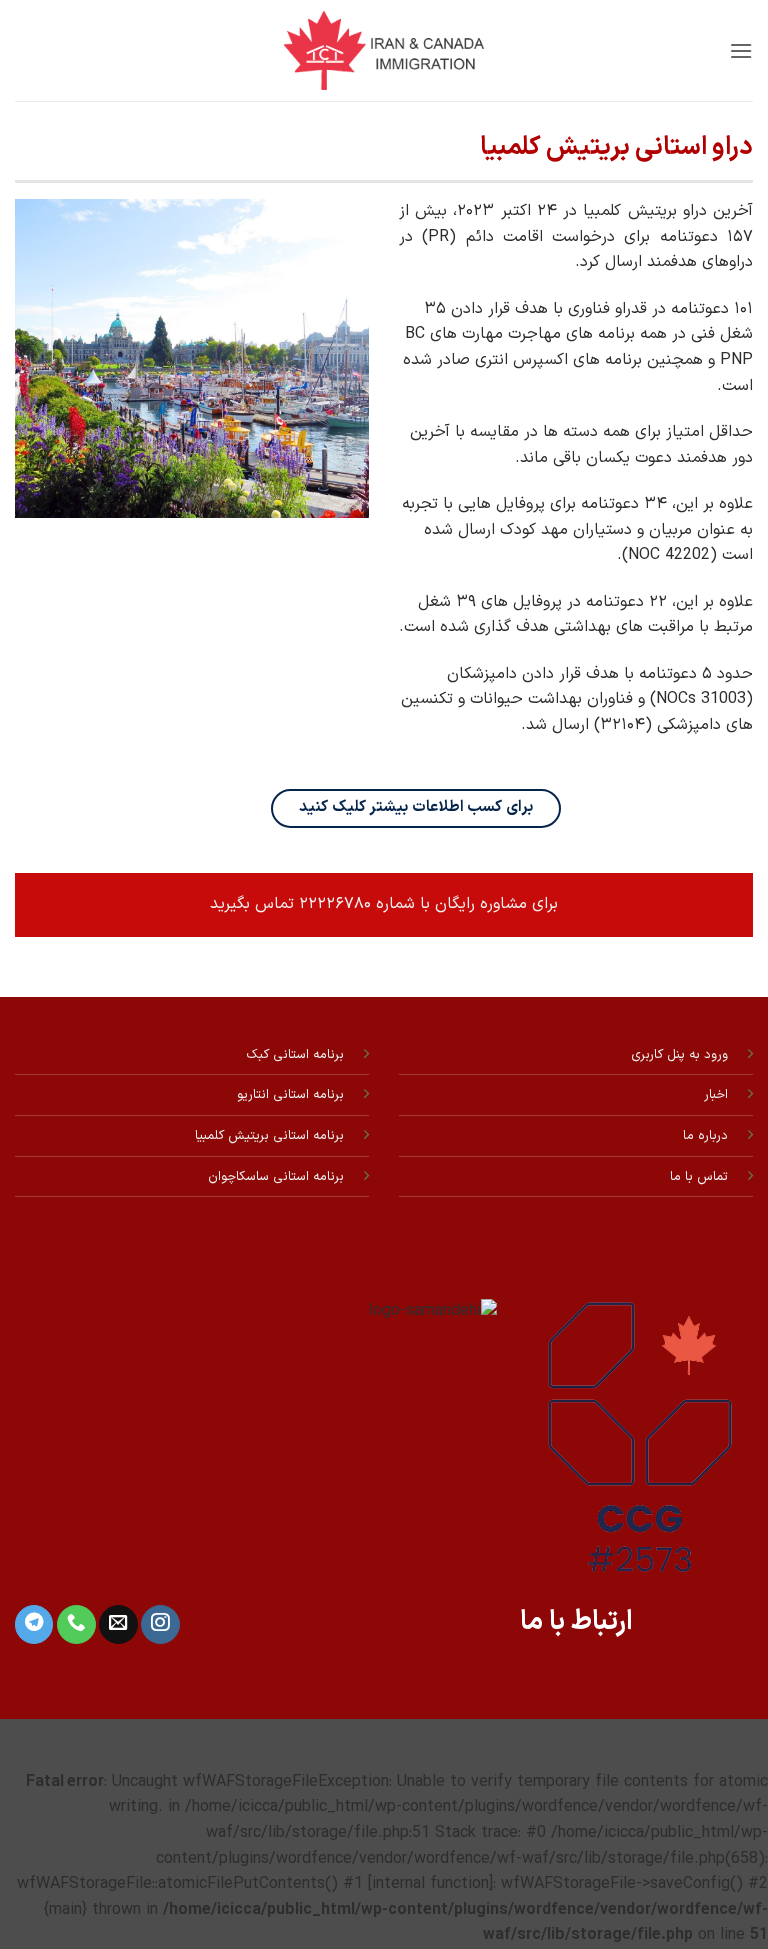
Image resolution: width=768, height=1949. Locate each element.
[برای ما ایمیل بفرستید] (118, 1624)
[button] (741, 50)
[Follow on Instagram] (160, 1624)
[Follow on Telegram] (34, 1624)
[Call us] (76, 1624)
